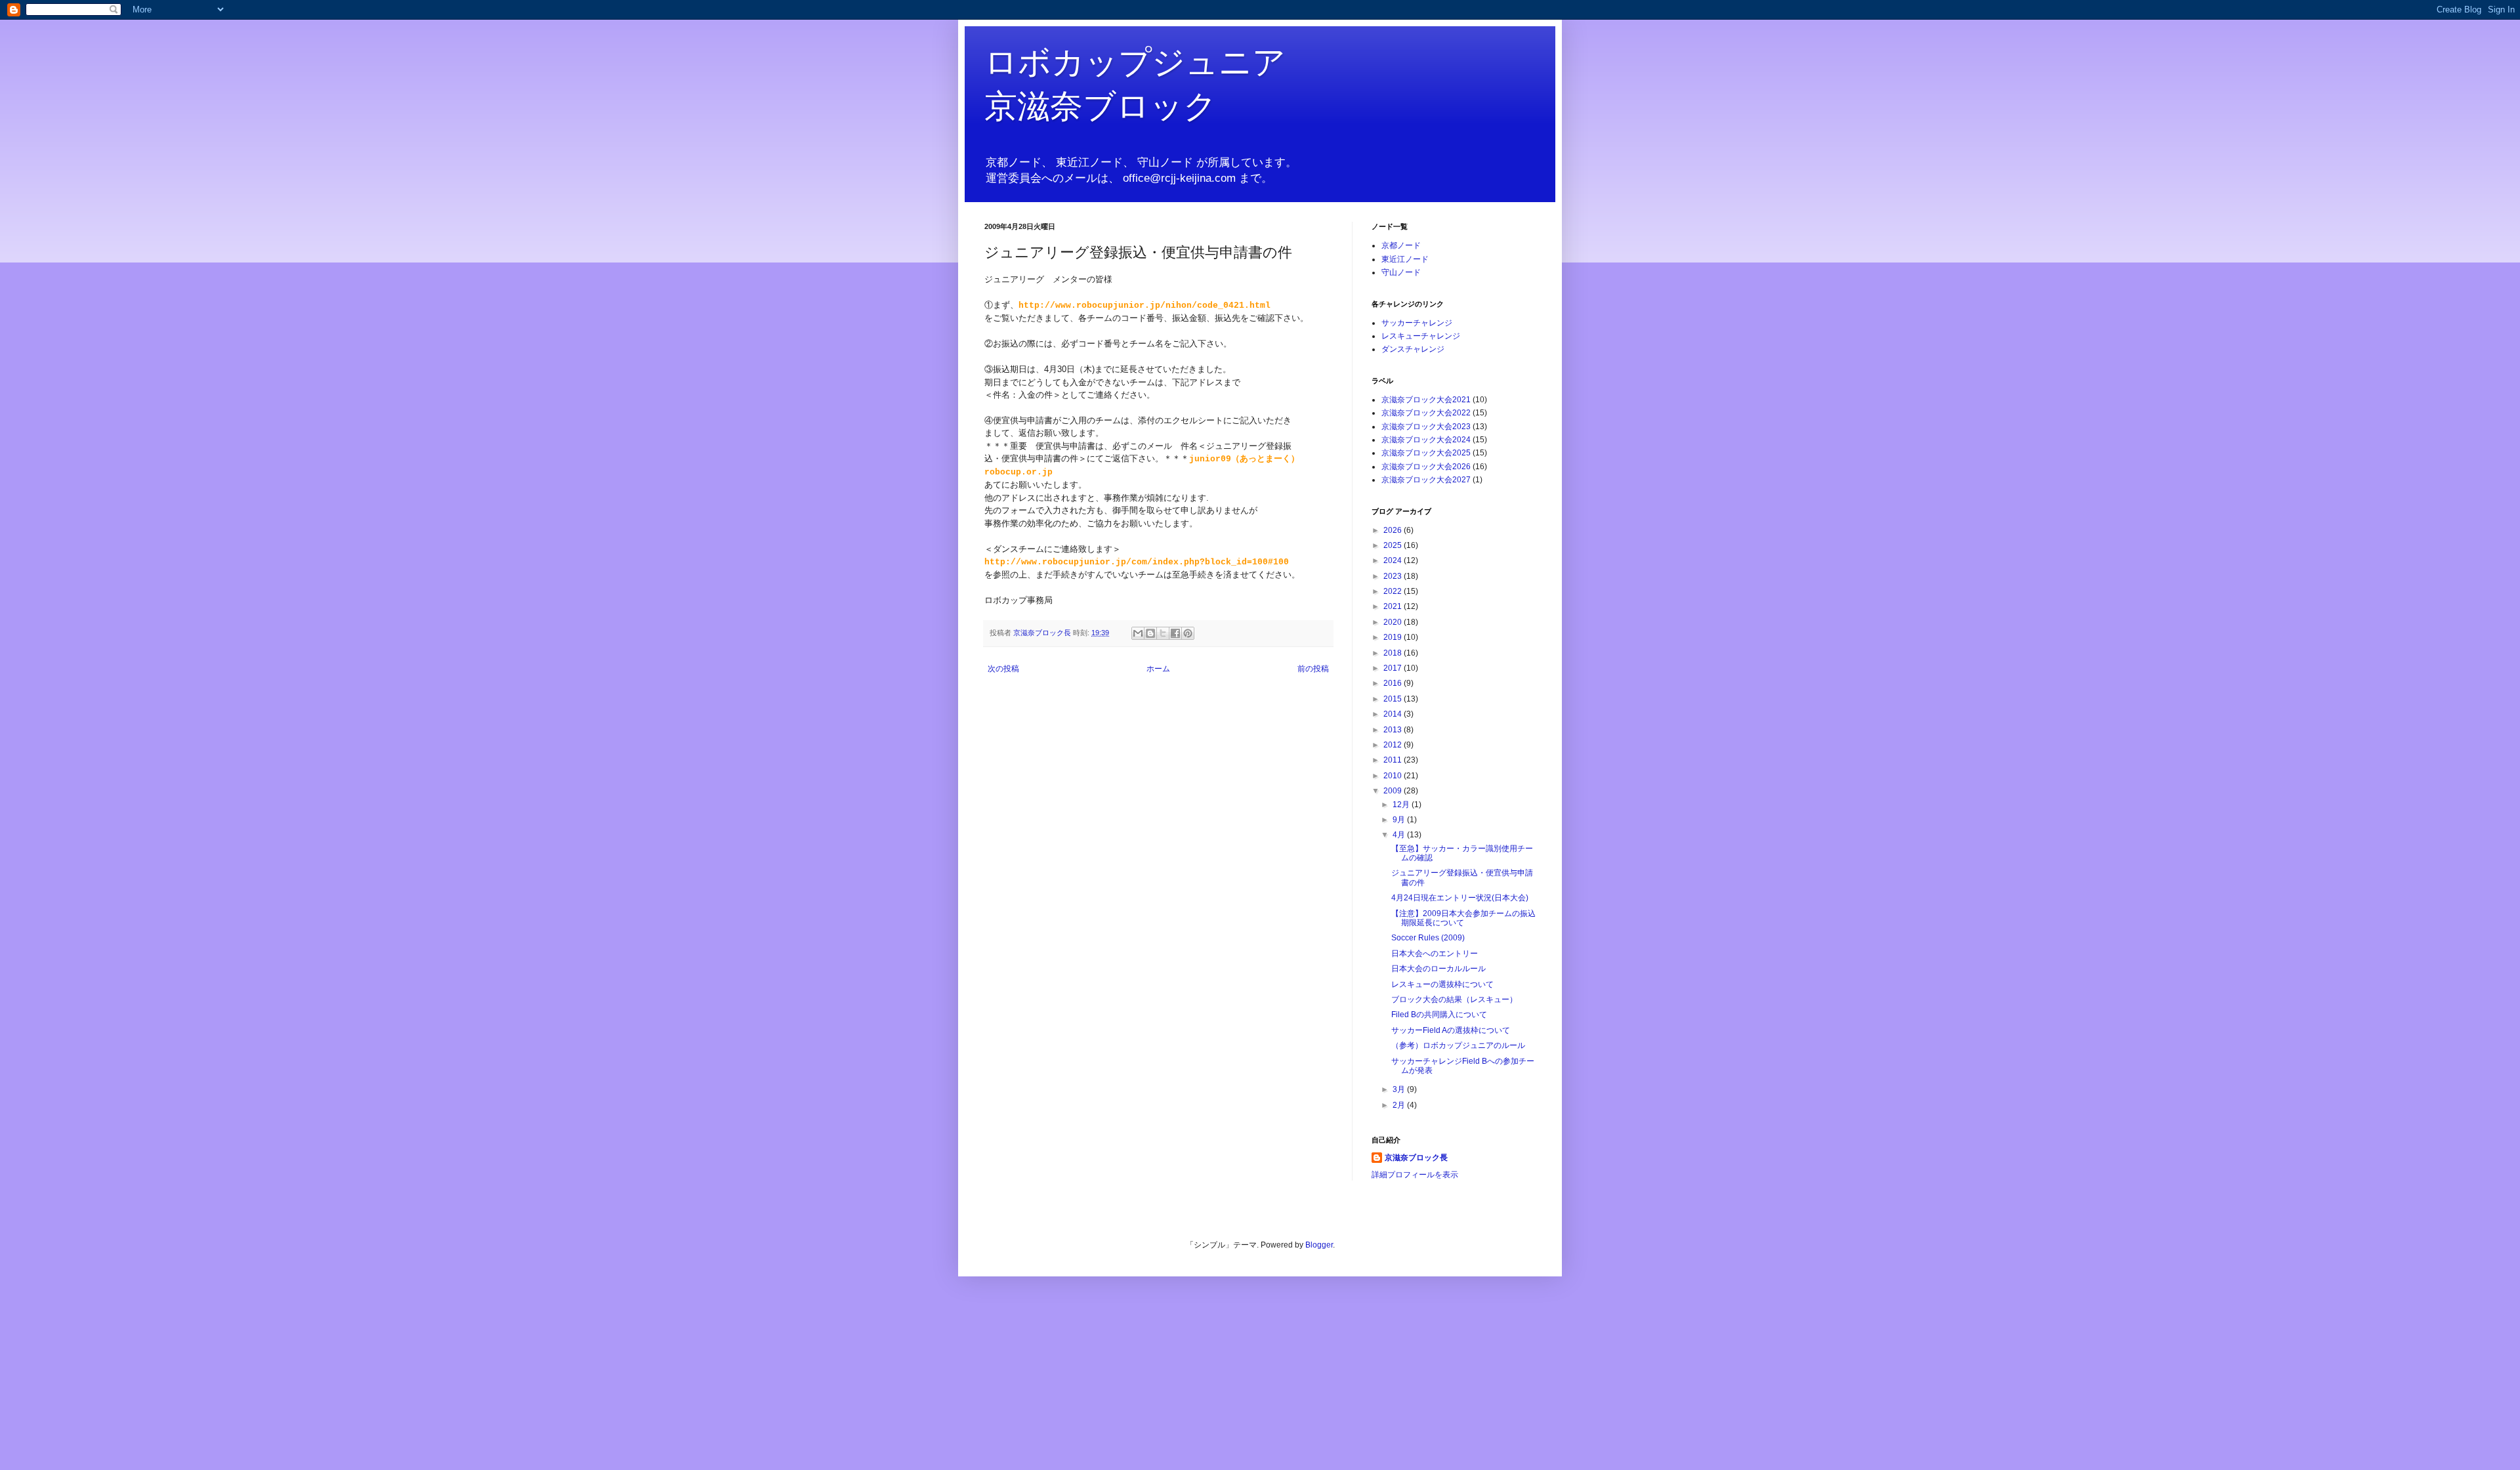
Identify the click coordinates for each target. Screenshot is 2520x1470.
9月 (1400, 820)
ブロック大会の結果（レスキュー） (1454, 999)
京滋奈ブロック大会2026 (1426, 467)
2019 (1394, 637)
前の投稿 (1313, 669)
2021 (1394, 606)
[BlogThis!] (1150, 633)
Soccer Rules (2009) (1428, 938)
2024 (1394, 560)
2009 (1394, 791)
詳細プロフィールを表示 (1415, 1175)
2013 (1394, 730)
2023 (1394, 576)
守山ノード (1401, 272)
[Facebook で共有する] (1175, 633)
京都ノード (1401, 245)
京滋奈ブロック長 (1416, 1158)
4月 (1400, 835)
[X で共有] (1163, 633)
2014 (1394, 714)
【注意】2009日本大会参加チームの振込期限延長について (1463, 918)
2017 (1394, 668)
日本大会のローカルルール (1438, 969)
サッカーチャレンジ (1417, 323)
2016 (1394, 683)
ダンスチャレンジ (1413, 349)
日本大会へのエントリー (1435, 954)
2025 (1394, 545)
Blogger (1319, 1245)
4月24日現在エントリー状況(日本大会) (1460, 898)
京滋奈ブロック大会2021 (1426, 400)
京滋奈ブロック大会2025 (1426, 453)
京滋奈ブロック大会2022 (1426, 413)
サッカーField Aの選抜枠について (1451, 1030)
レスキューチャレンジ (1421, 336)
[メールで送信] (1138, 633)
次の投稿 (1003, 669)
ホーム (1158, 669)
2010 (1394, 776)
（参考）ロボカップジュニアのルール (1458, 1045)
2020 (1394, 622)
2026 (1394, 530)
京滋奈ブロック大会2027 (1426, 480)
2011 (1394, 760)
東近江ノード (1405, 259)
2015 (1394, 699)
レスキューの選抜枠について (1442, 984)
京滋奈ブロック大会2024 (1426, 440)
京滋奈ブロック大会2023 (1426, 427)
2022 (1394, 591)
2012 (1394, 745)
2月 (1400, 1105)
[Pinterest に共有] (1188, 633)
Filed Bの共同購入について (1439, 1015)
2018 (1394, 653)
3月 (1400, 1089)
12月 (1402, 805)
